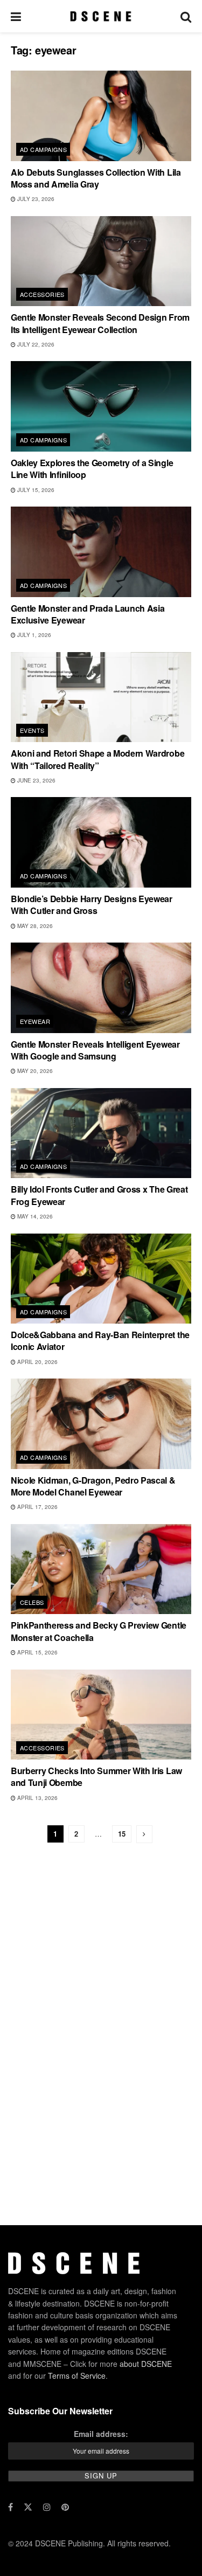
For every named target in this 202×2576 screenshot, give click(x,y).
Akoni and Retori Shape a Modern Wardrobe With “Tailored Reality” (97, 759)
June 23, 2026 (36, 780)
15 (122, 1834)
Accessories (42, 294)
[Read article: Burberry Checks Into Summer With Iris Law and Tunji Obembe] (101, 1715)
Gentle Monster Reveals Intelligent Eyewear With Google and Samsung (95, 1050)
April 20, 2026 (37, 1362)
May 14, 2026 (34, 1216)
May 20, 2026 (34, 1071)
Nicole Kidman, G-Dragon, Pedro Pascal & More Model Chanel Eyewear (93, 1486)
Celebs (32, 1602)
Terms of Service (77, 2376)
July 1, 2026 (33, 635)
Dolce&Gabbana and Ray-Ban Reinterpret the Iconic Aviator (100, 1341)
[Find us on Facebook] (11, 2507)
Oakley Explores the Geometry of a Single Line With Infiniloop (92, 469)
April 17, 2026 (37, 1507)
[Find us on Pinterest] (65, 2507)
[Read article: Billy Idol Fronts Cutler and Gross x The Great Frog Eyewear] (101, 1133)
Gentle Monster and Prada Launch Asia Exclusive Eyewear (88, 614)
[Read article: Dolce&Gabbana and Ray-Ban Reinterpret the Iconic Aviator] (101, 1279)
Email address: (101, 2434)
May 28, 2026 (34, 926)
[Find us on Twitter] (28, 2507)
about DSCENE (146, 2364)
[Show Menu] (16, 16)
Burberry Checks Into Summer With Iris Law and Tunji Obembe (96, 1777)
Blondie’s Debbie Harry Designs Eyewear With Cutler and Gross (92, 905)
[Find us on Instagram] (47, 2507)
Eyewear (35, 1021)
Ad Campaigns (43, 149)
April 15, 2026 (37, 1652)
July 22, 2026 (35, 344)
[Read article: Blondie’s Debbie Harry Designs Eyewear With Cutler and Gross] (101, 842)
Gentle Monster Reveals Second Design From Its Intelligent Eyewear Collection (100, 323)
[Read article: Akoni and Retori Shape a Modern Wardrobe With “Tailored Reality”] (101, 697)
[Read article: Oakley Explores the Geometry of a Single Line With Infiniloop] (101, 406)
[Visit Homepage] (100, 16)
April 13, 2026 (37, 1798)
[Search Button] (186, 16)
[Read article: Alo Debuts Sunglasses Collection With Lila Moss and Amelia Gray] (101, 116)
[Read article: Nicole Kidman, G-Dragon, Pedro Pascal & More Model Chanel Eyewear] (101, 1424)
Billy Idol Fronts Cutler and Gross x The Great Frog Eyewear (99, 1195)
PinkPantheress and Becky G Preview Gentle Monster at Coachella (99, 1631)
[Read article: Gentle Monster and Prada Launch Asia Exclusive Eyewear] (101, 552)
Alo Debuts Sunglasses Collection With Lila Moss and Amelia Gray (96, 178)
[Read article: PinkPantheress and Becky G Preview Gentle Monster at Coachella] (101, 1569)
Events (32, 730)
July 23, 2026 (35, 199)
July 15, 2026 (35, 490)
